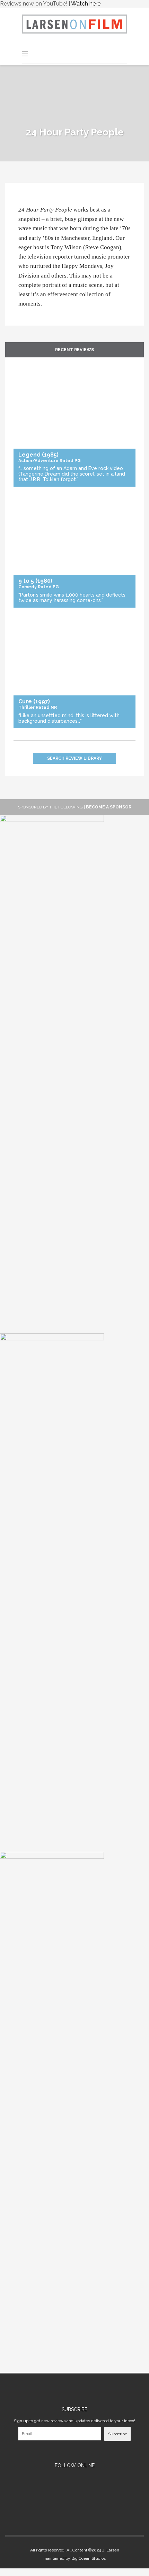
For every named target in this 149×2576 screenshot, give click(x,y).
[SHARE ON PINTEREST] (27, 201)
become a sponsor (109, 807)
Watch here (86, 4)
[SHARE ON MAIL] (30, 201)
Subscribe (118, 2434)
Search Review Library (74, 758)
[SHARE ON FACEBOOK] (24, 201)
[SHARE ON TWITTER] (20, 201)
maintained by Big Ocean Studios (74, 2558)
